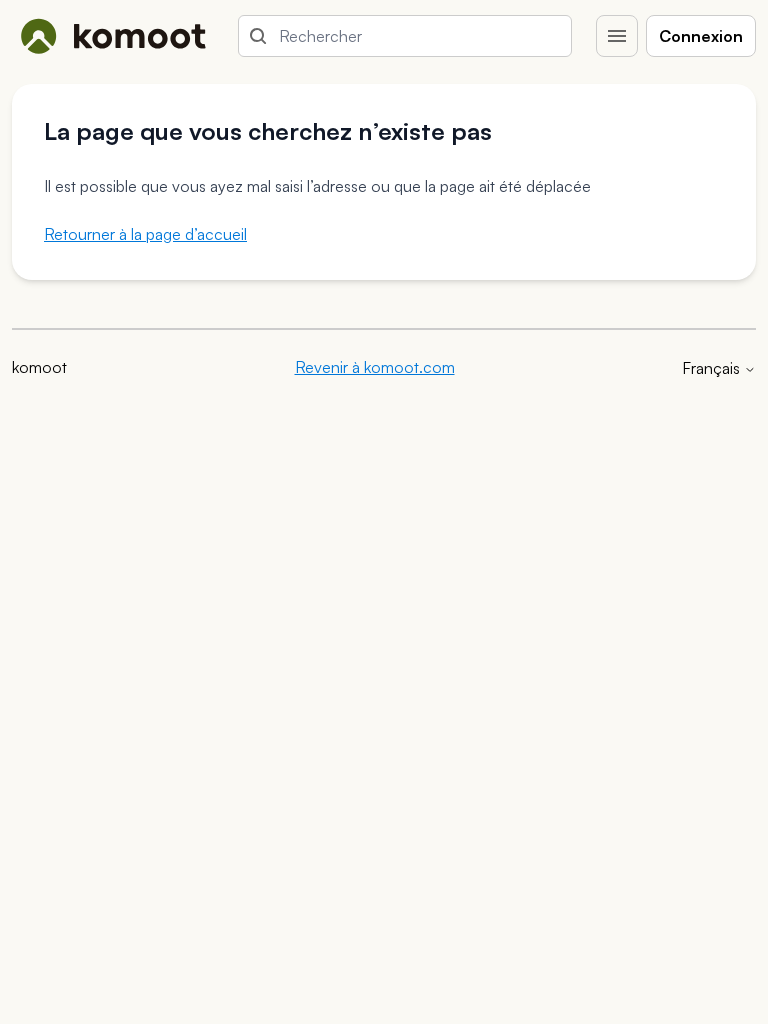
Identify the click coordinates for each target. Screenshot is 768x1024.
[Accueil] (113, 36)
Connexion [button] (701, 36)
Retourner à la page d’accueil (145, 234)
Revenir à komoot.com (375, 367)
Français (713, 368)
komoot (39, 367)
